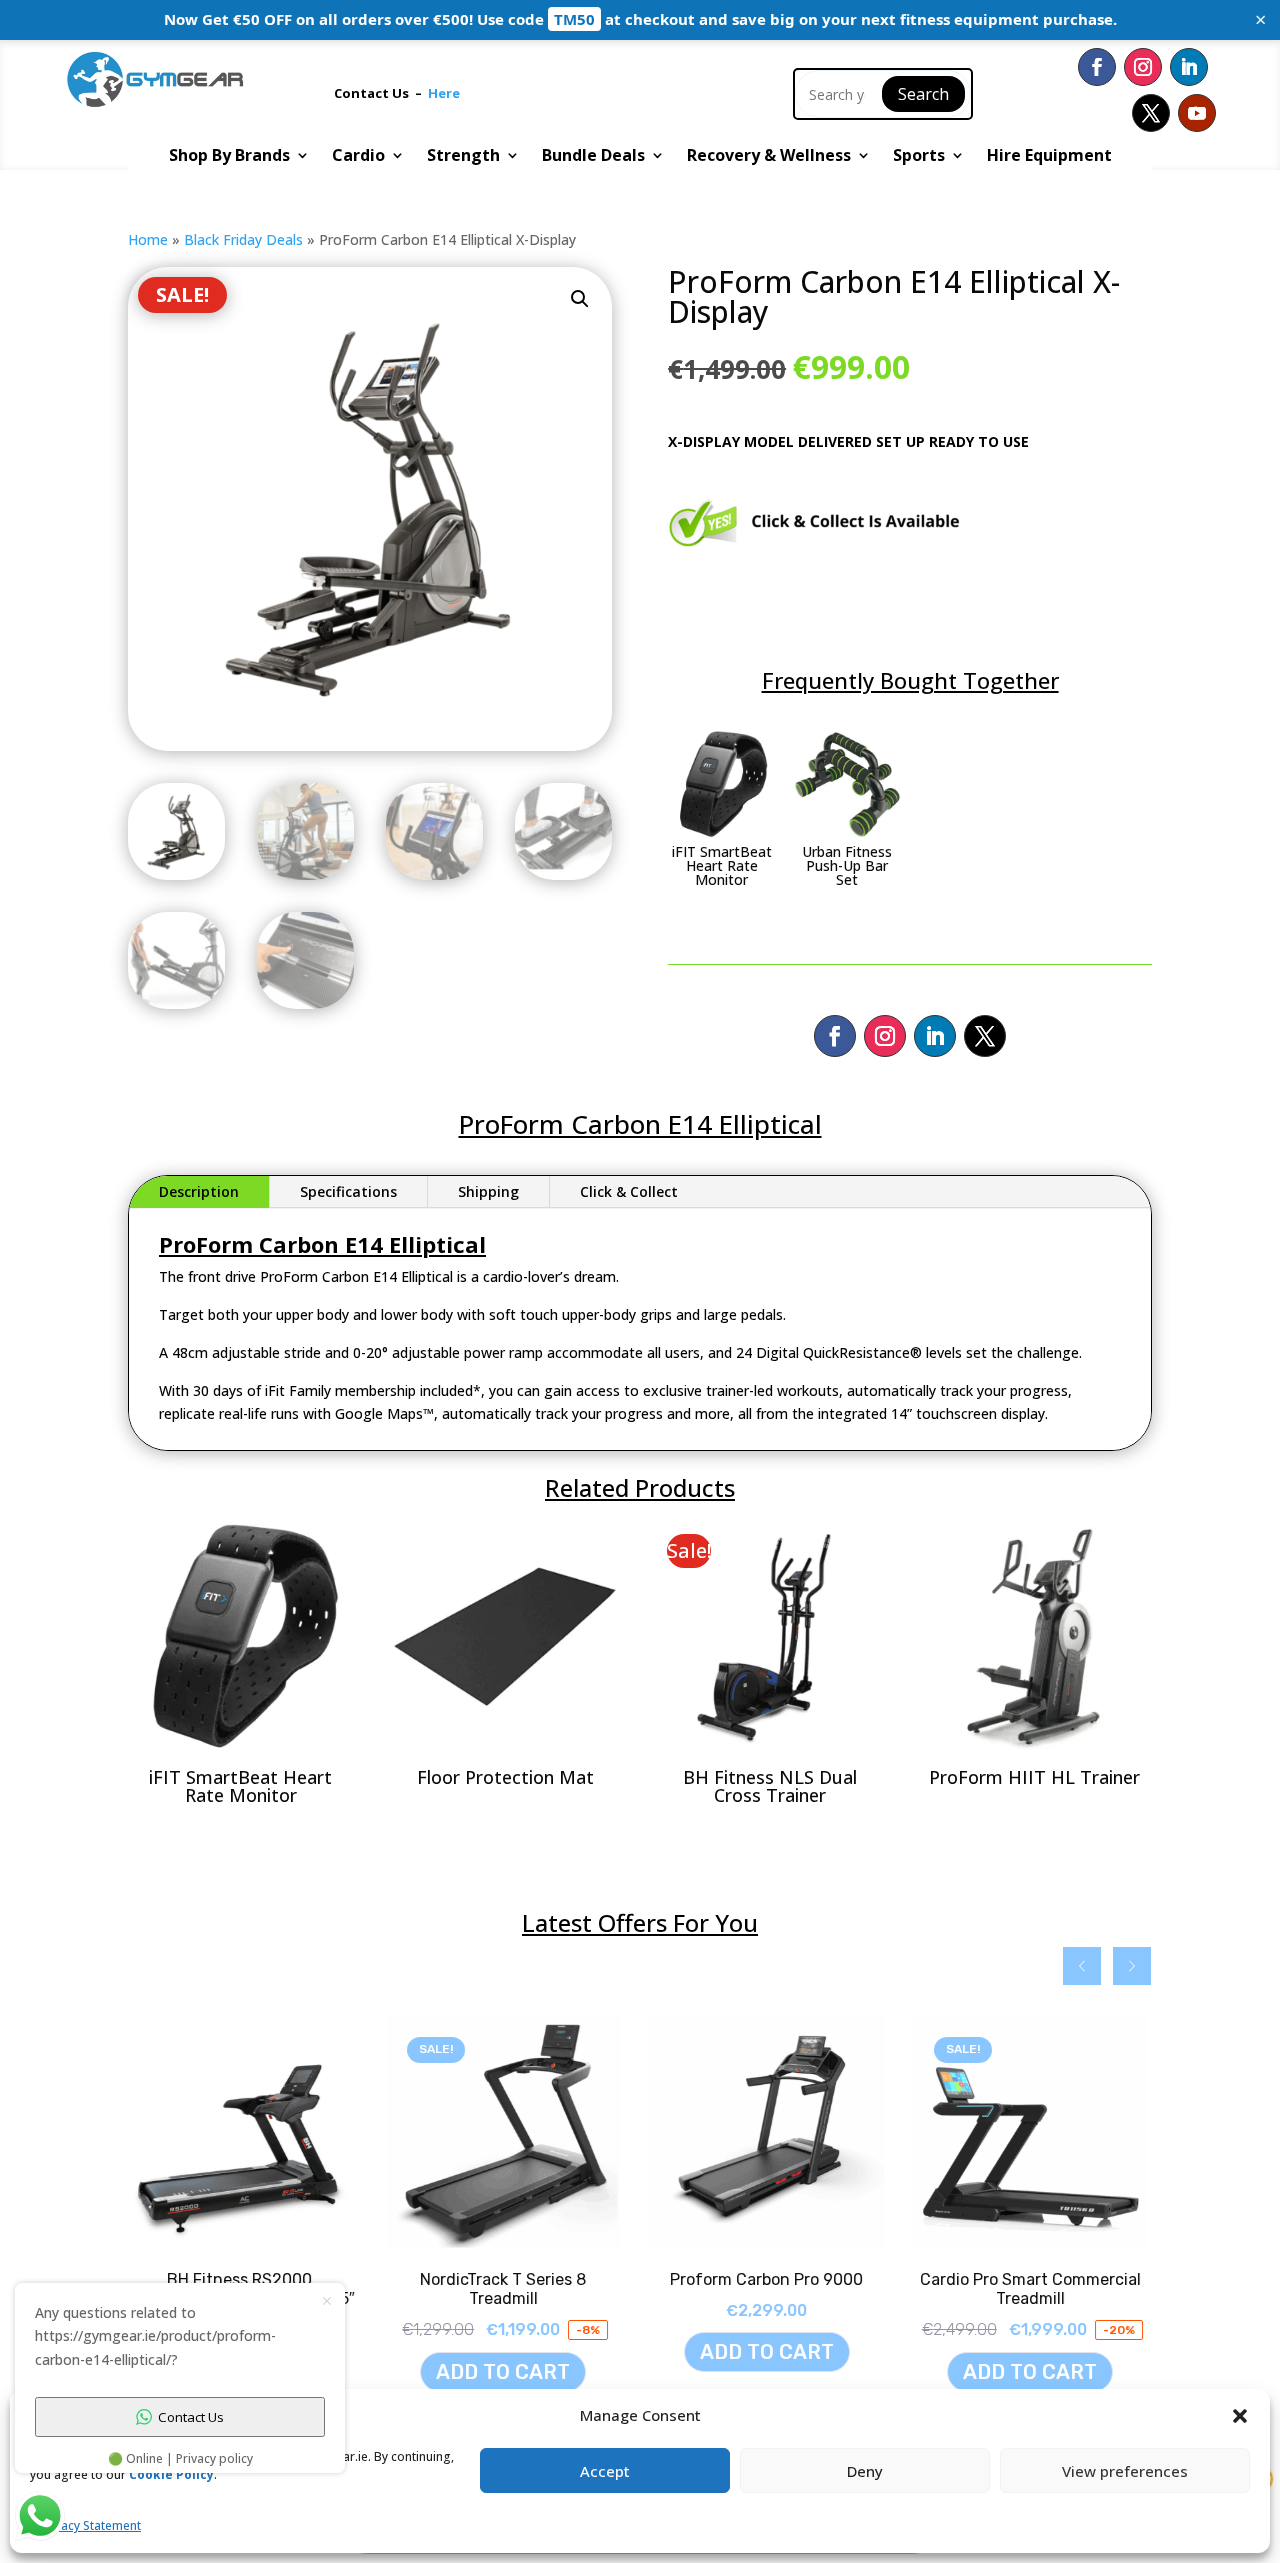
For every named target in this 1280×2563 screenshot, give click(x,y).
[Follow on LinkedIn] (1189, 67)
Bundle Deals (593, 157)
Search (923, 94)
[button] (580, 299)
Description (199, 1191)
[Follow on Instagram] (1143, 67)
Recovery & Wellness (769, 157)
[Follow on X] (1151, 113)
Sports (919, 157)
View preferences (1125, 2471)
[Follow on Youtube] (1197, 113)
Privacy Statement (90, 2525)
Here (444, 93)
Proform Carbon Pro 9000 (534, 2279)
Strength (463, 157)
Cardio (358, 157)
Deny (865, 2471)
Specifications (348, 1191)
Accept (605, 2471)
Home (148, 239)
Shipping (488, 1191)
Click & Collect (629, 1191)
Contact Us (374, 93)
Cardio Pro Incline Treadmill (1061, 2279)
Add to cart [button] (535, 2352)
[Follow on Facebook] (1097, 67)
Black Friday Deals (243, 239)
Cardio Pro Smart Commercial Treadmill (798, 2289)
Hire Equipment (1049, 157)
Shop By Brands (229, 157)
